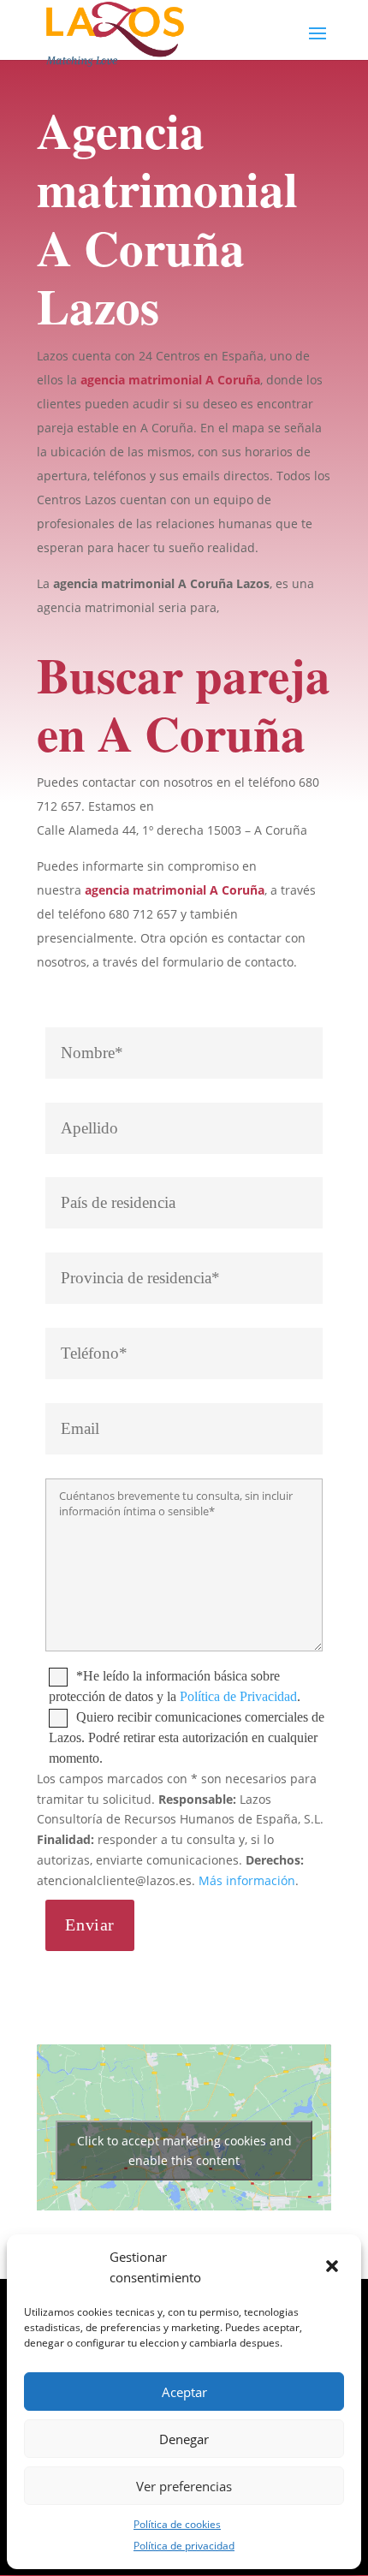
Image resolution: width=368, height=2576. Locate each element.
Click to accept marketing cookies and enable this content (184, 2151)
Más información (247, 1880)
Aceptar (184, 2392)
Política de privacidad (184, 2546)
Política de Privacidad (238, 1696)
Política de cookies (177, 2524)
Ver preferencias (184, 2486)
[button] (334, 2268)
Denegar (184, 2439)
